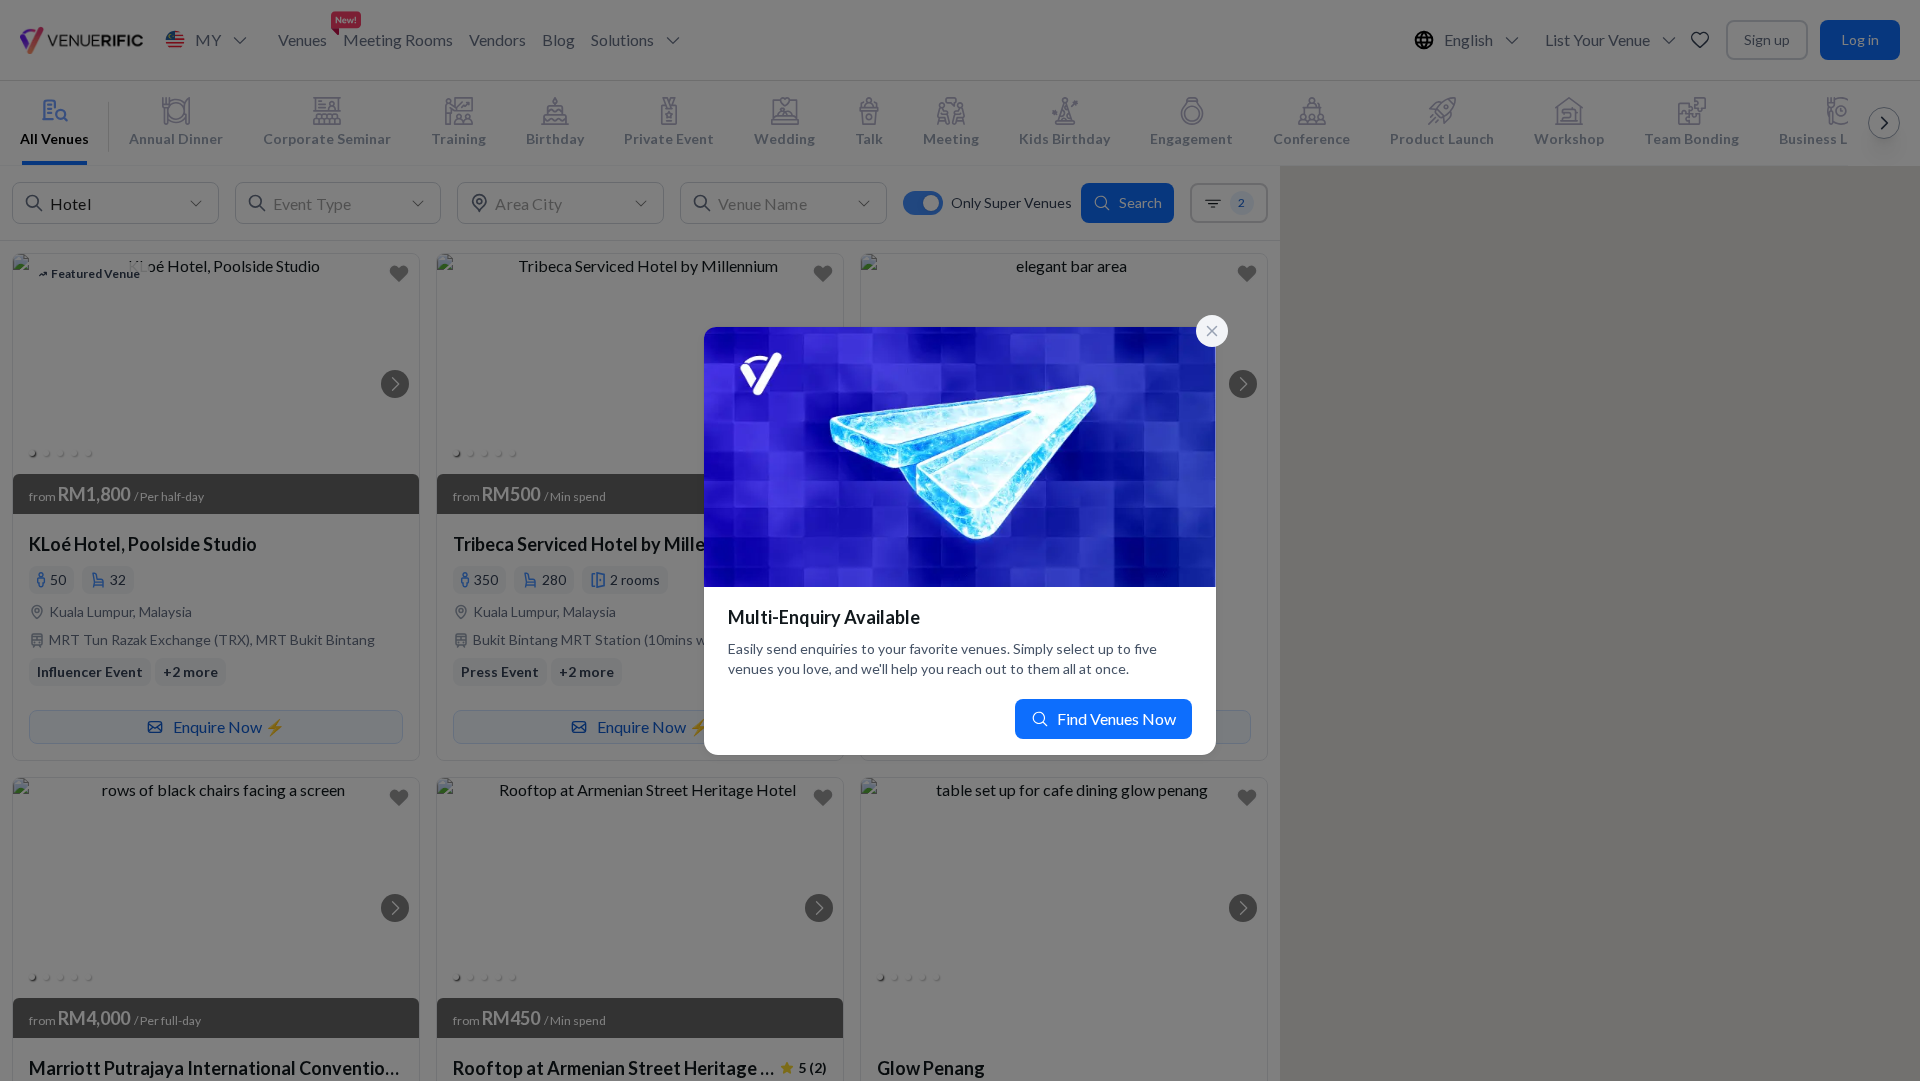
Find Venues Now (1116, 718)
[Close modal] (1212, 331)
